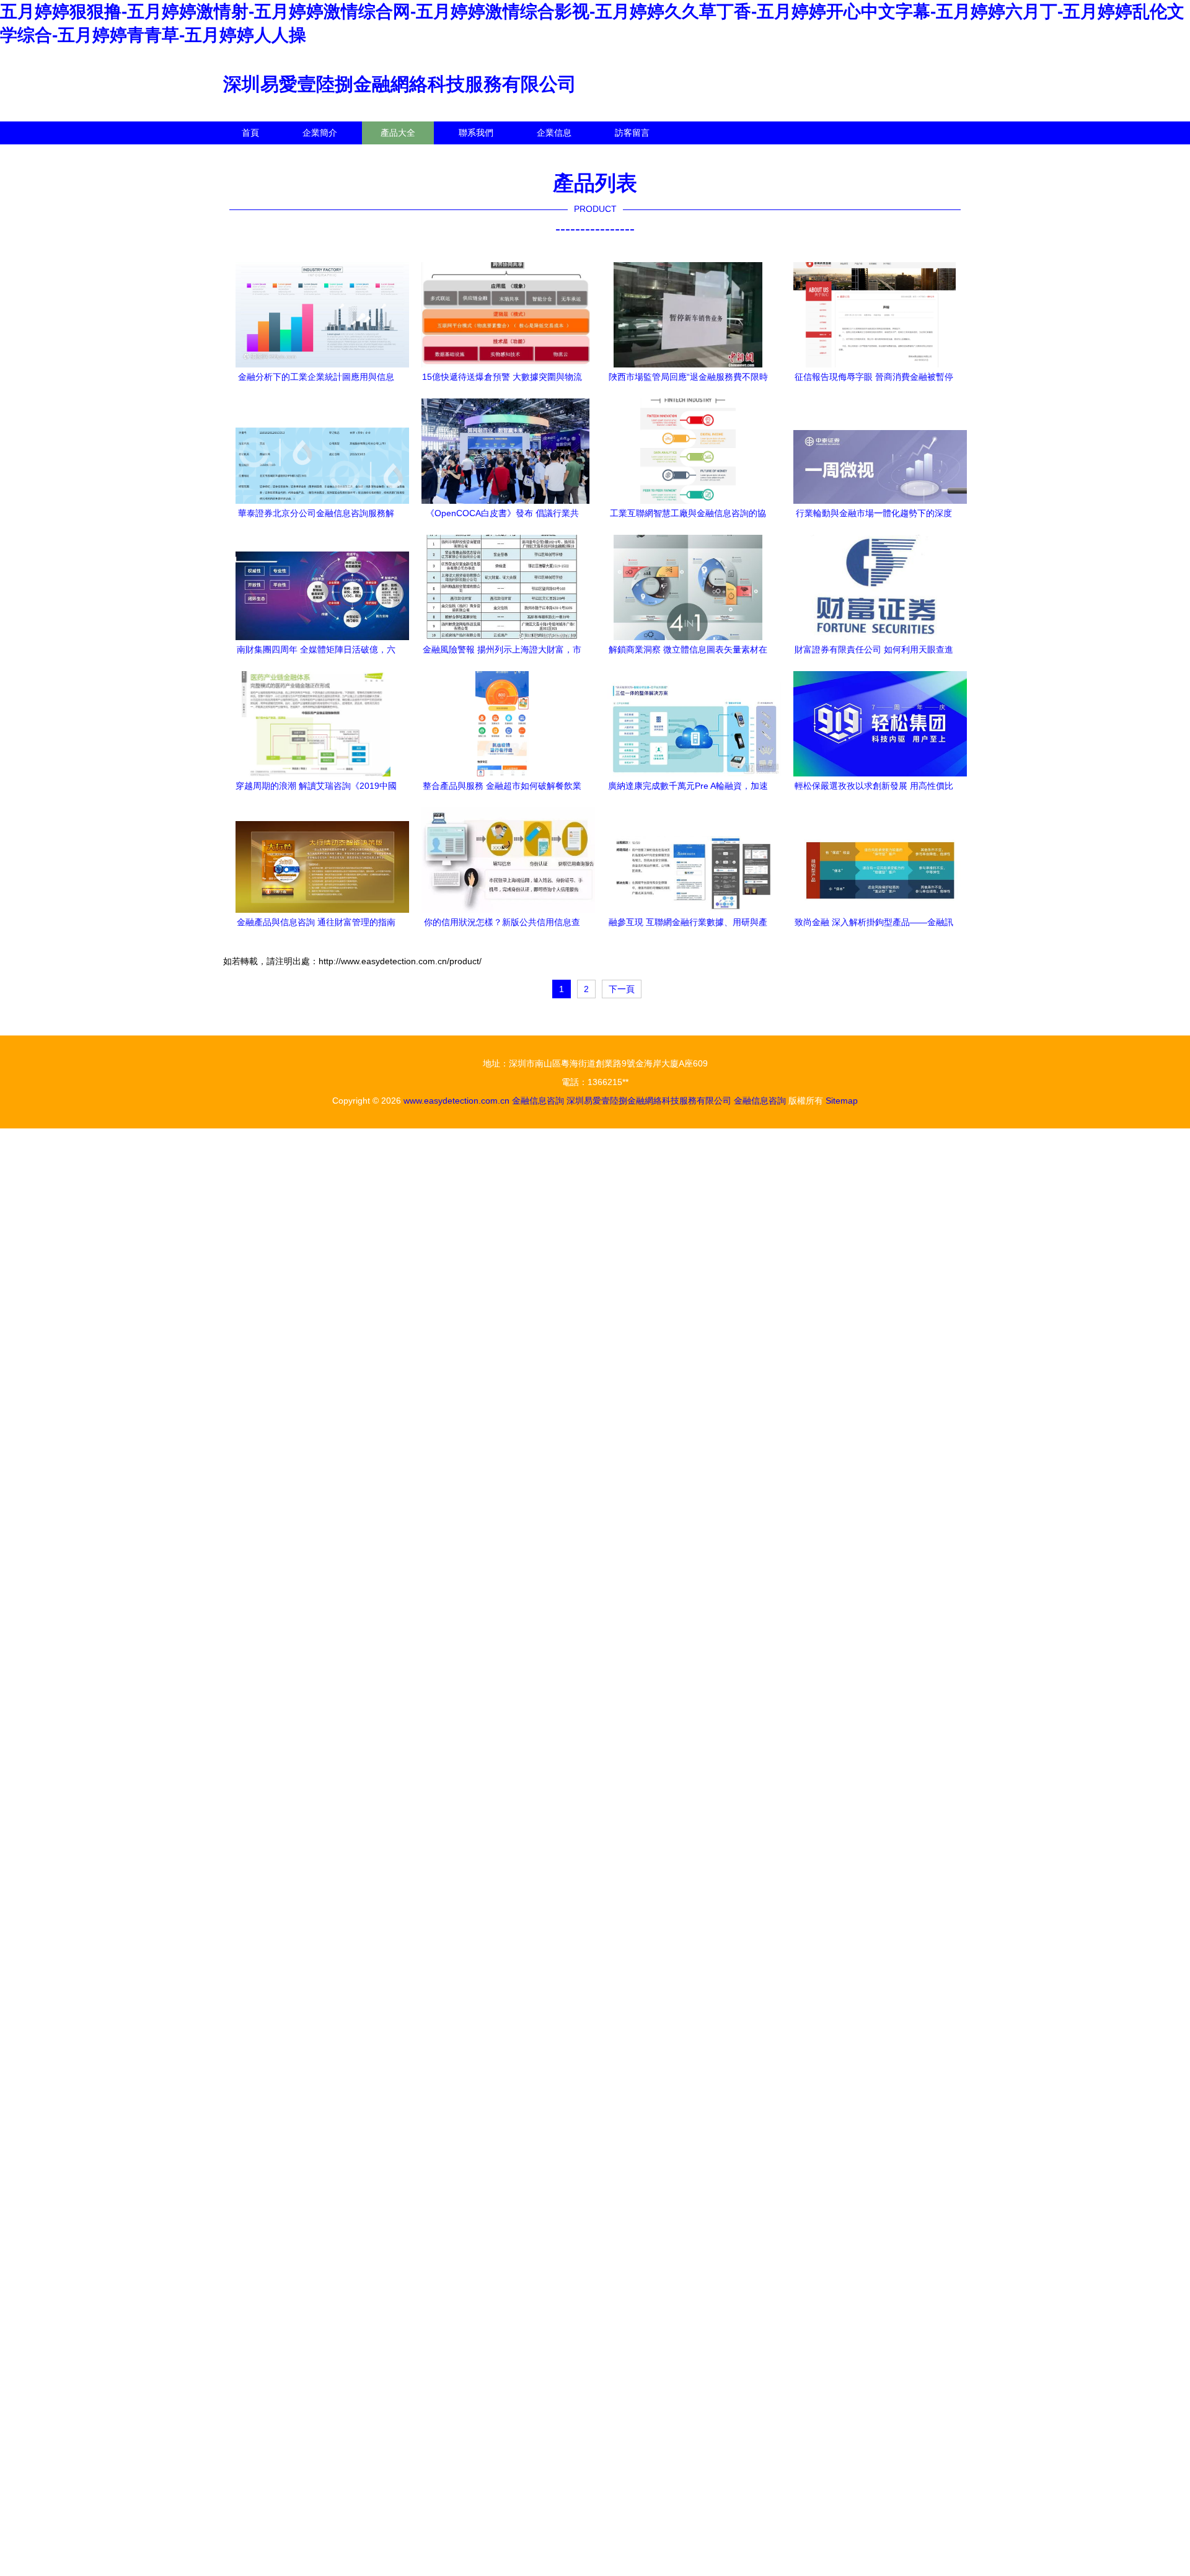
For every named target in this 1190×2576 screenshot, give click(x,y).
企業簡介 (320, 133)
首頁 (250, 133)
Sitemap (842, 1101)
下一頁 (622, 989)
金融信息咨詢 (538, 1101)
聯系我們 (476, 133)
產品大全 (398, 133)
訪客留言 (632, 133)
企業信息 (554, 133)
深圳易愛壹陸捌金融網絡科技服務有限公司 (400, 84)
